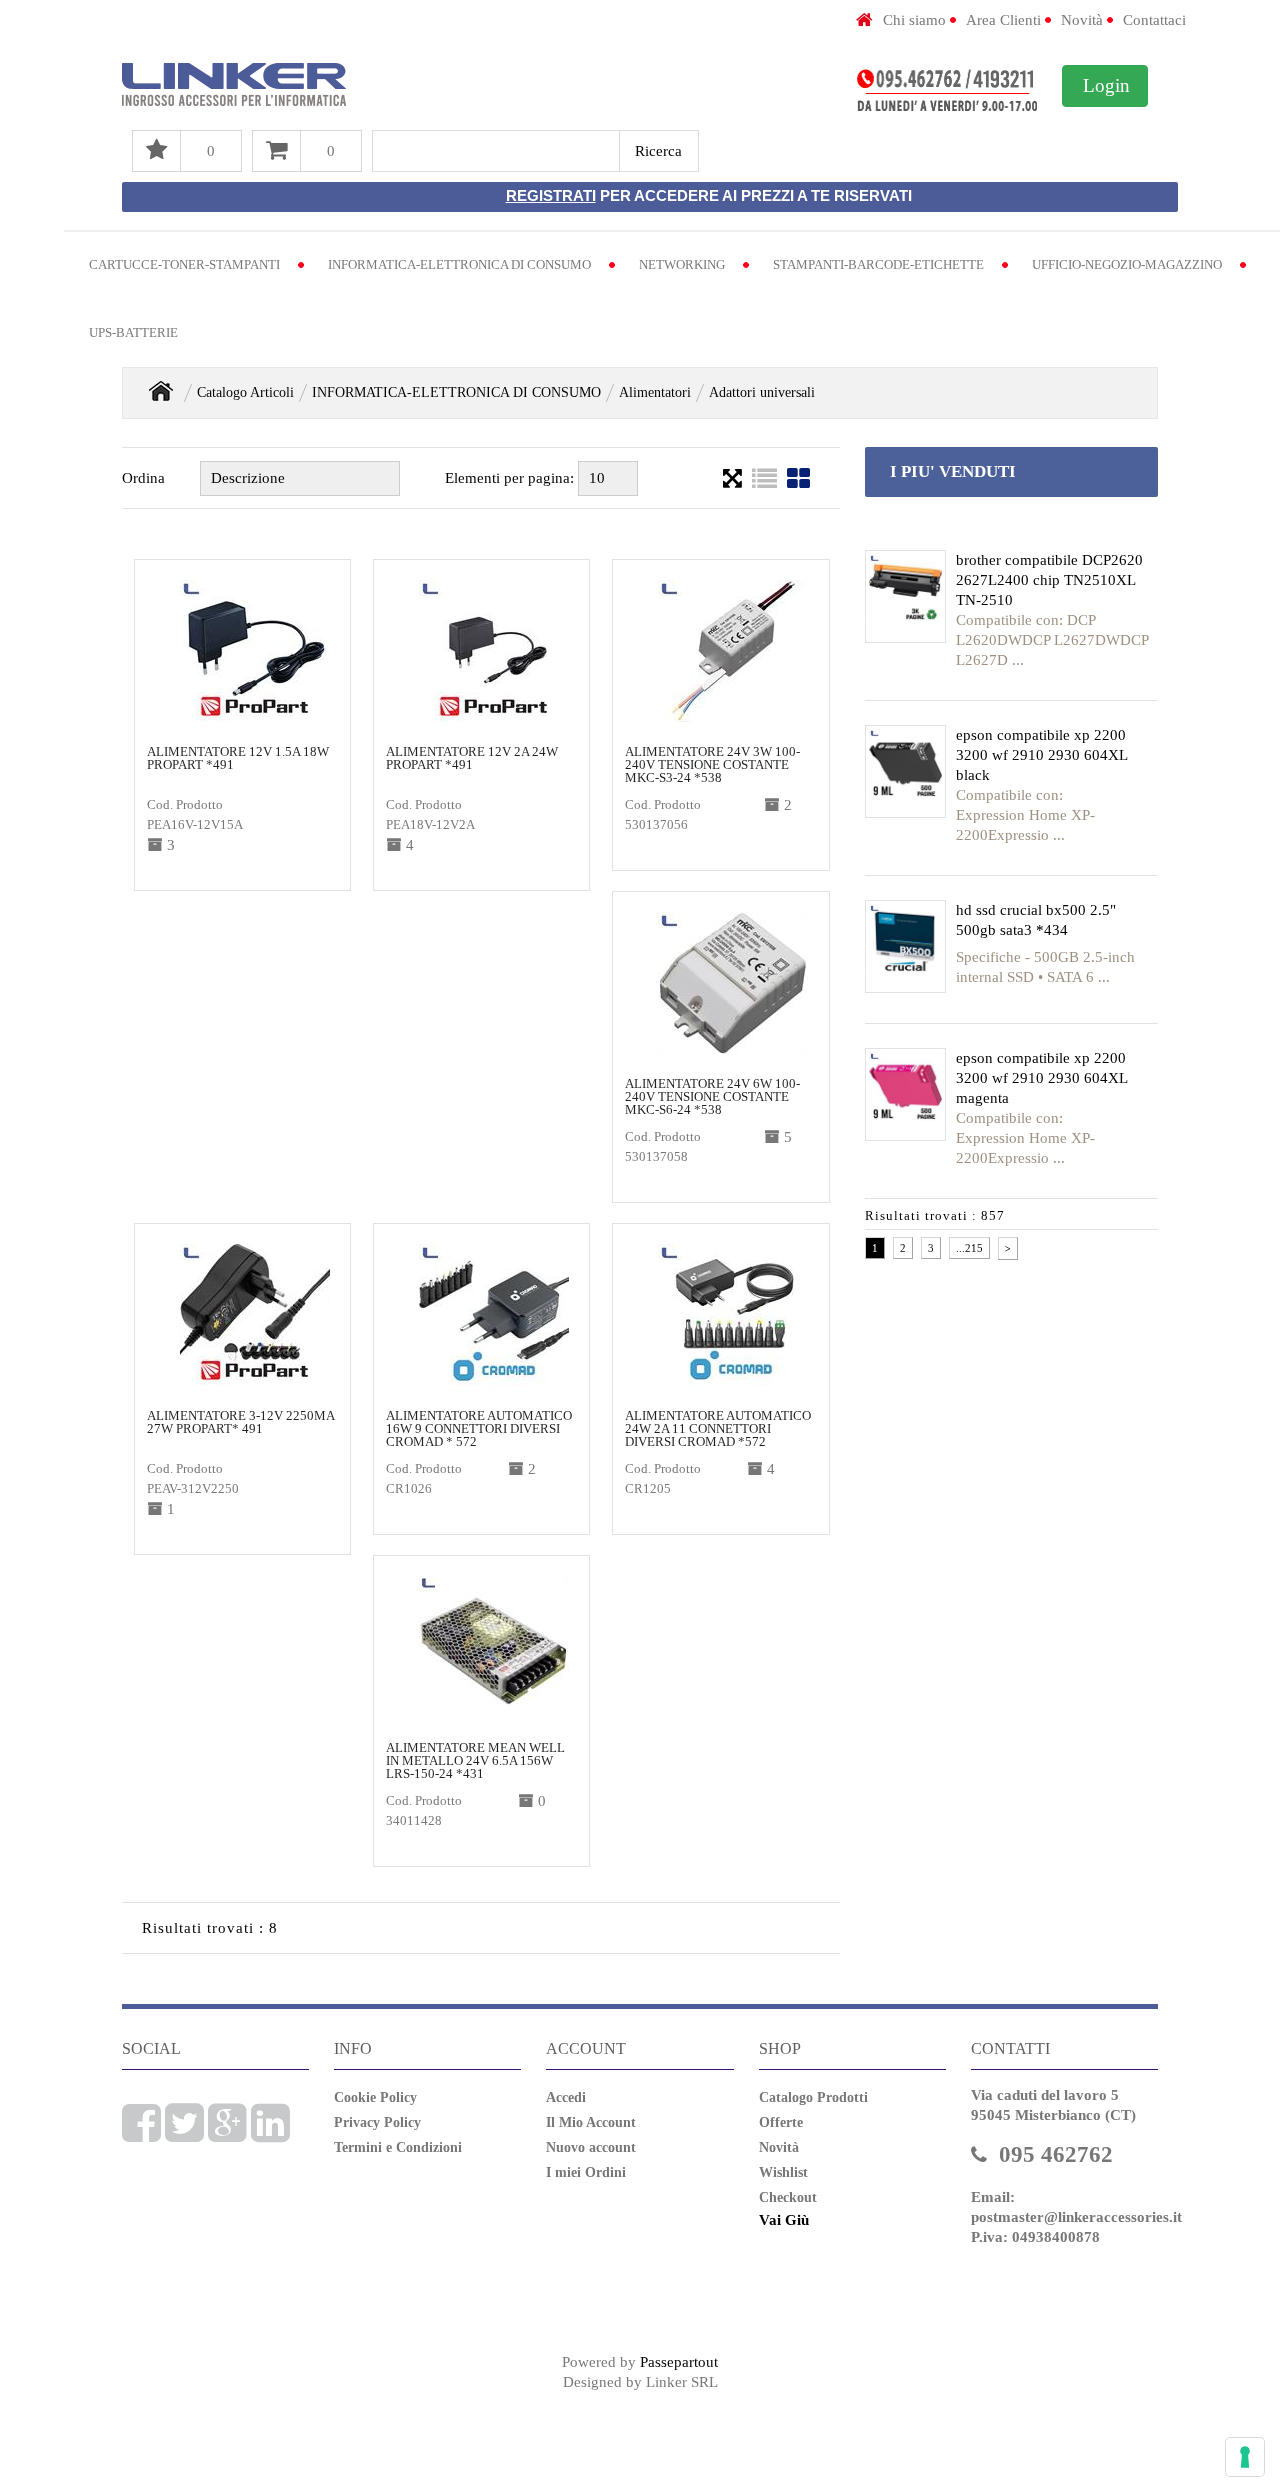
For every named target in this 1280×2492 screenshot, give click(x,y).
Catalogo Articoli (245, 392)
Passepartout (679, 2362)
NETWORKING (682, 264)
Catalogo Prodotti (813, 2097)
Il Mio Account (591, 2122)
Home (161, 390)
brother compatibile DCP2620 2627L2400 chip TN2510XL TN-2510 (1049, 580)
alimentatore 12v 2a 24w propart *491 (472, 758)
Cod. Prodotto (185, 804)
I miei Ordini (586, 2172)
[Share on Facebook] (141, 2134)
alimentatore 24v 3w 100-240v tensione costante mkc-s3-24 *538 (712, 764)
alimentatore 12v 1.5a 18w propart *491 (238, 758)
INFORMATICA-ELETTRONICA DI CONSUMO (459, 264)
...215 (969, 1248)
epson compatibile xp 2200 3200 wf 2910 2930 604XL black (1041, 755)
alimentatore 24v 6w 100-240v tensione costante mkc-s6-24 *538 (712, 1096)
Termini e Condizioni (398, 2147)
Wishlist (783, 2172)
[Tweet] (184, 2134)
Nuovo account (591, 2147)
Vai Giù (784, 2220)
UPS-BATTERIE (133, 332)
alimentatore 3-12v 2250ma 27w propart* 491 (240, 1422)
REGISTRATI (551, 195)
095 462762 (1056, 2154)
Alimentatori (655, 392)
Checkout (788, 2197)
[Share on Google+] (227, 2134)
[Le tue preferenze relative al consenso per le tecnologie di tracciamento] (1245, 2457)
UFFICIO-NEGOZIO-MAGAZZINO (1127, 264)
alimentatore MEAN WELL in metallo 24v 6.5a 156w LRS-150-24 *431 (475, 1760)
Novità (1082, 20)
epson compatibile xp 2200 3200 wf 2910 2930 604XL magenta (1041, 1078)
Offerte (781, 2122)
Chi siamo (914, 20)
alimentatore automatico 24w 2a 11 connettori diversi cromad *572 (718, 1428)
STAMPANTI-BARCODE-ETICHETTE (878, 264)
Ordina (143, 478)
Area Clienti (1003, 20)
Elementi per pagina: (509, 478)
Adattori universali (762, 392)
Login (1106, 85)
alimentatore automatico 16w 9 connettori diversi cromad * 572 (479, 1428)
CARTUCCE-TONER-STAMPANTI (184, 264)
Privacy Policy (377, 2122)
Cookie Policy (375, 2097)
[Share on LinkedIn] (270, 2134)
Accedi (566, 2097)
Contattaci (1154, 20)
